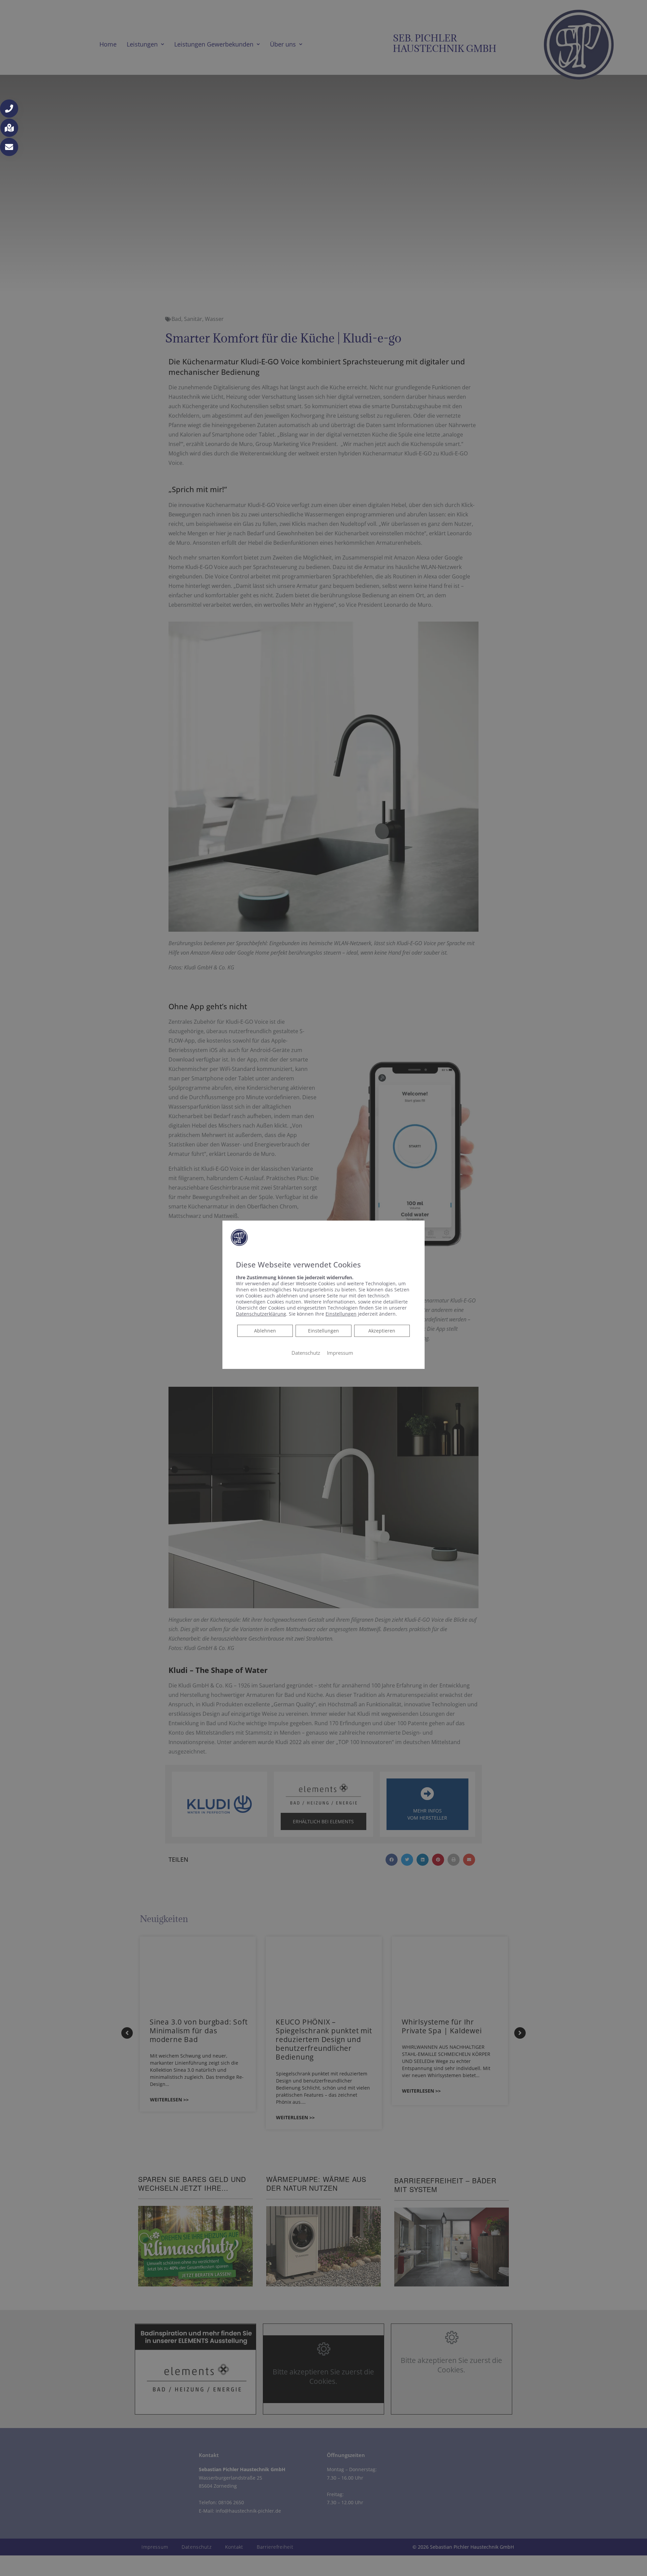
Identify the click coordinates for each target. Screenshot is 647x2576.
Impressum (340, 1353)
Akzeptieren (382, 1331)
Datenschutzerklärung (261, 1314)
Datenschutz (306, 1353)
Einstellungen (323, 1331)
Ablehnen (265, 1330)
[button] (9, 109)
